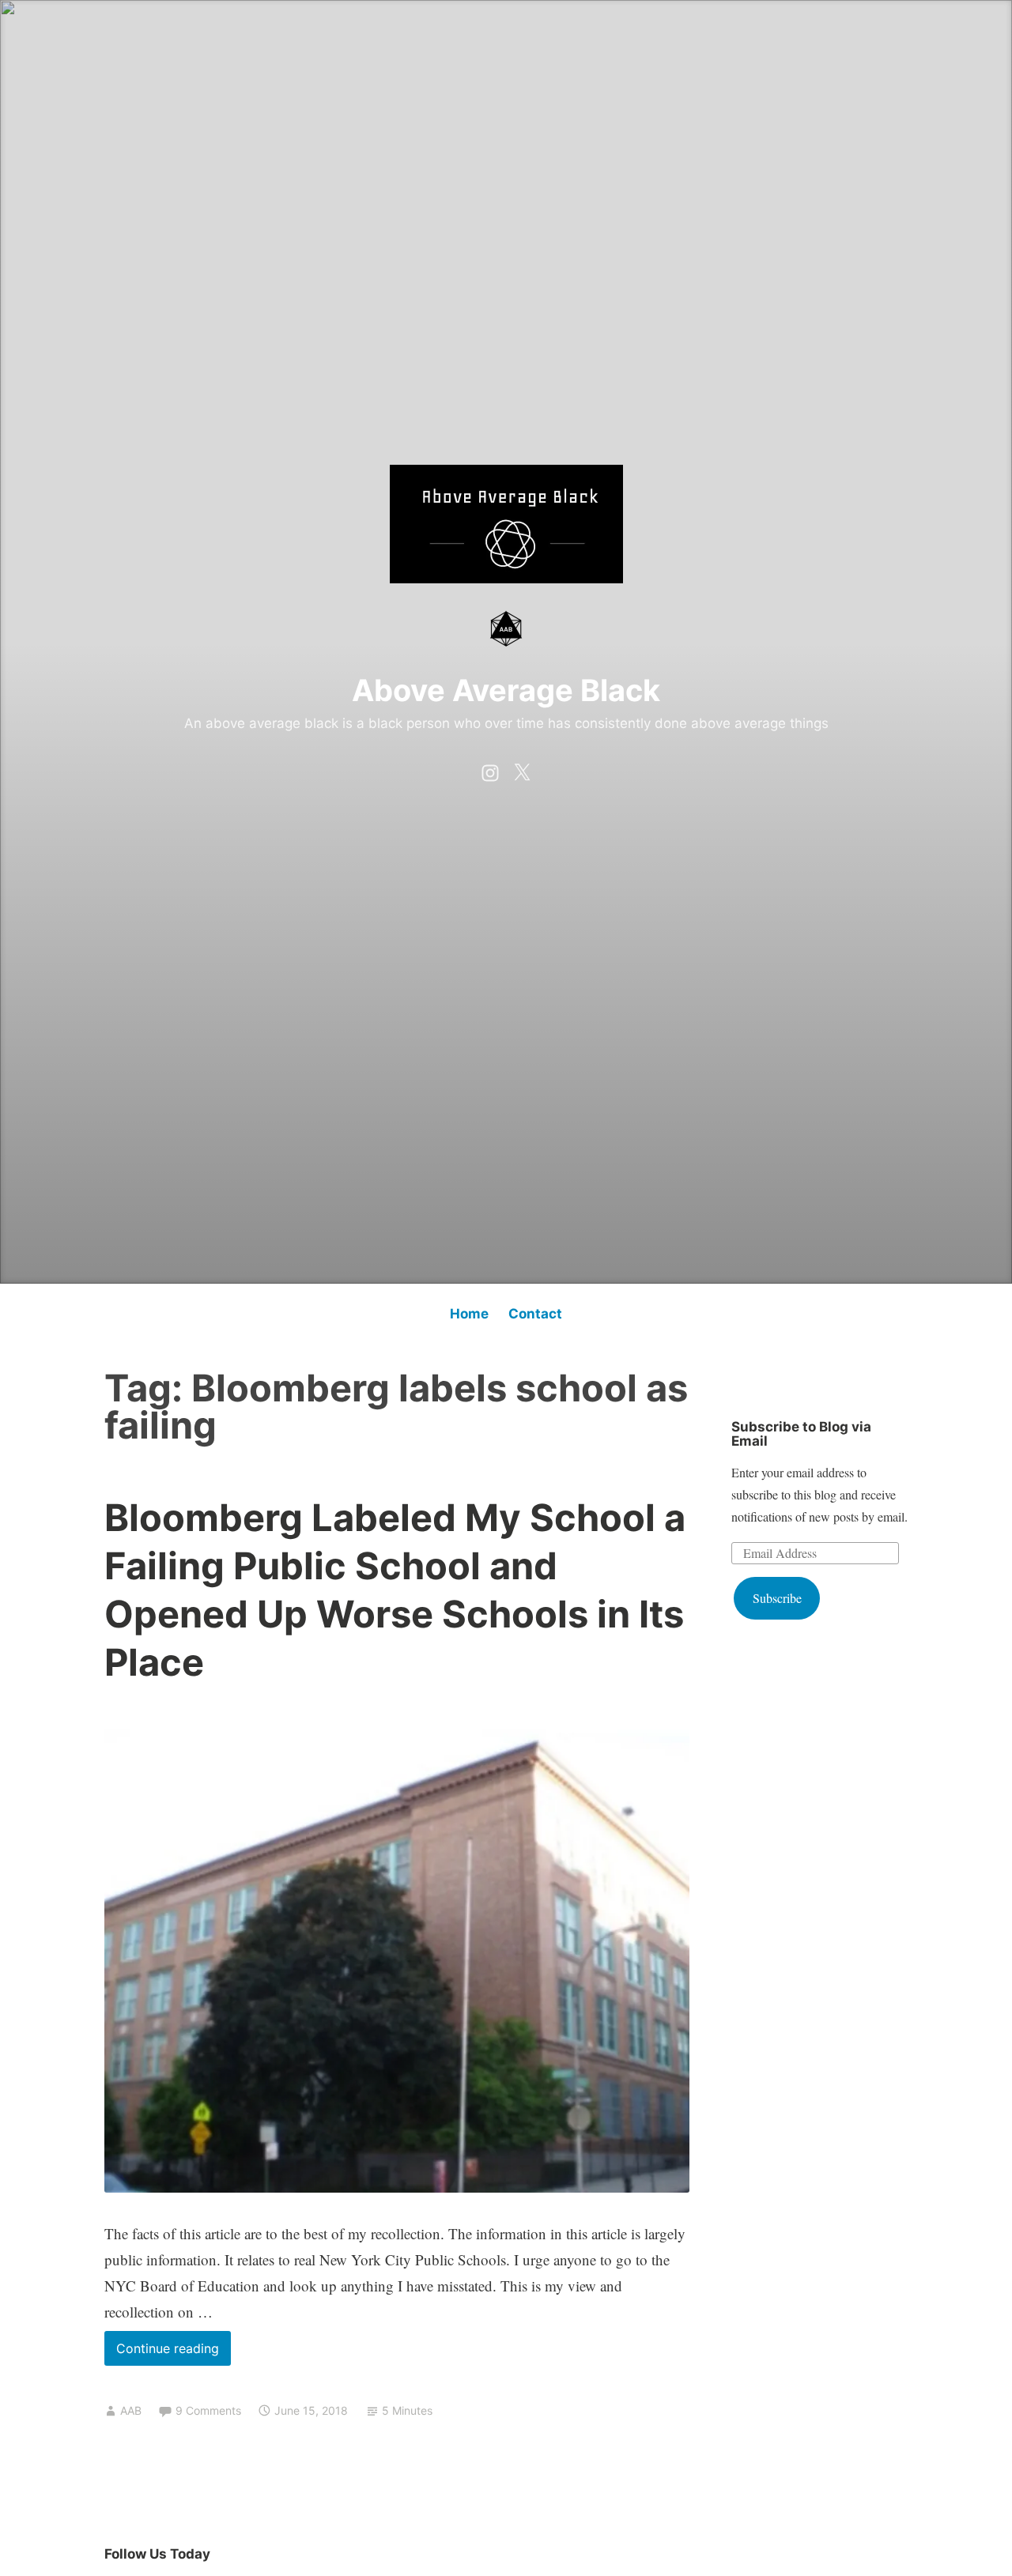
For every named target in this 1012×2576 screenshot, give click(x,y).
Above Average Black (506, 690)
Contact (535, 1314)
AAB (131, 2410)
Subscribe (777, 1598)
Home (469, 1314)
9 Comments (208, 2410)
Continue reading (174, 2353)
